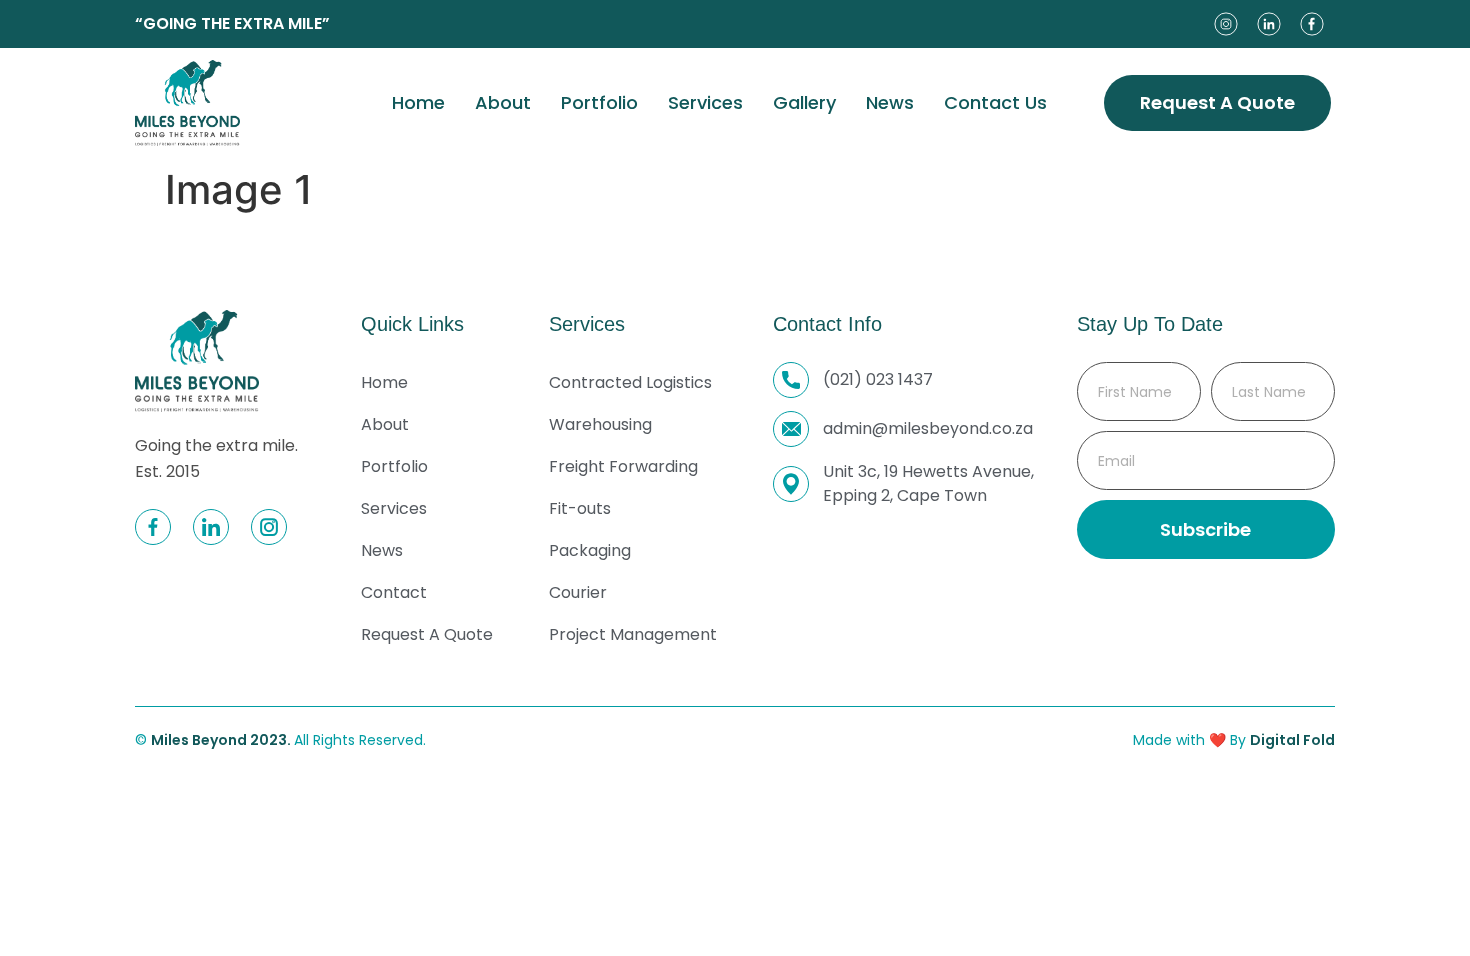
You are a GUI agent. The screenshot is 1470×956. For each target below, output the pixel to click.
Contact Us (995, 102)
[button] (1217, 103)
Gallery (804, 102)
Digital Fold (1292, 740)
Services (705, 102)
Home (418, 102)
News (890, 102)
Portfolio (599, 102)
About (503, 102)
